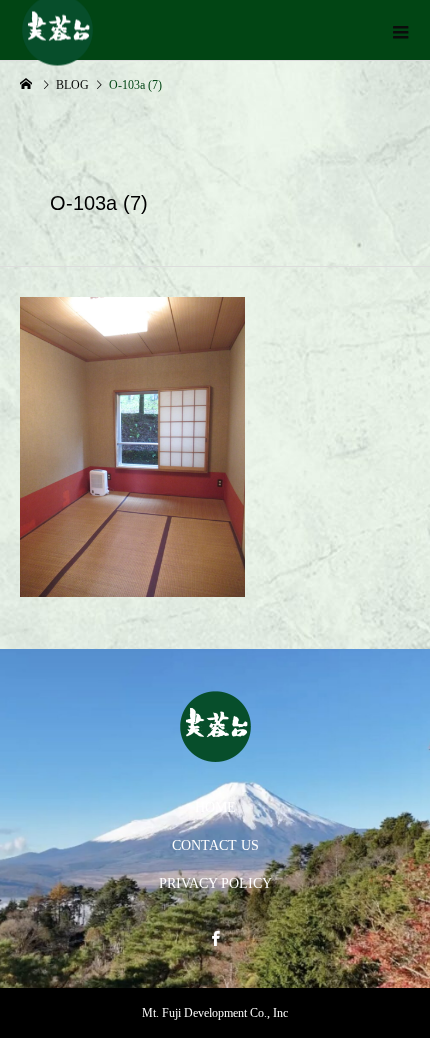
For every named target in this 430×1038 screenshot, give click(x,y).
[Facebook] (215, 938)
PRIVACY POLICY (215, 883)
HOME (215, 807)
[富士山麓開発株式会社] (215, 726)
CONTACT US (215, 845)
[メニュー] (400, 30)
